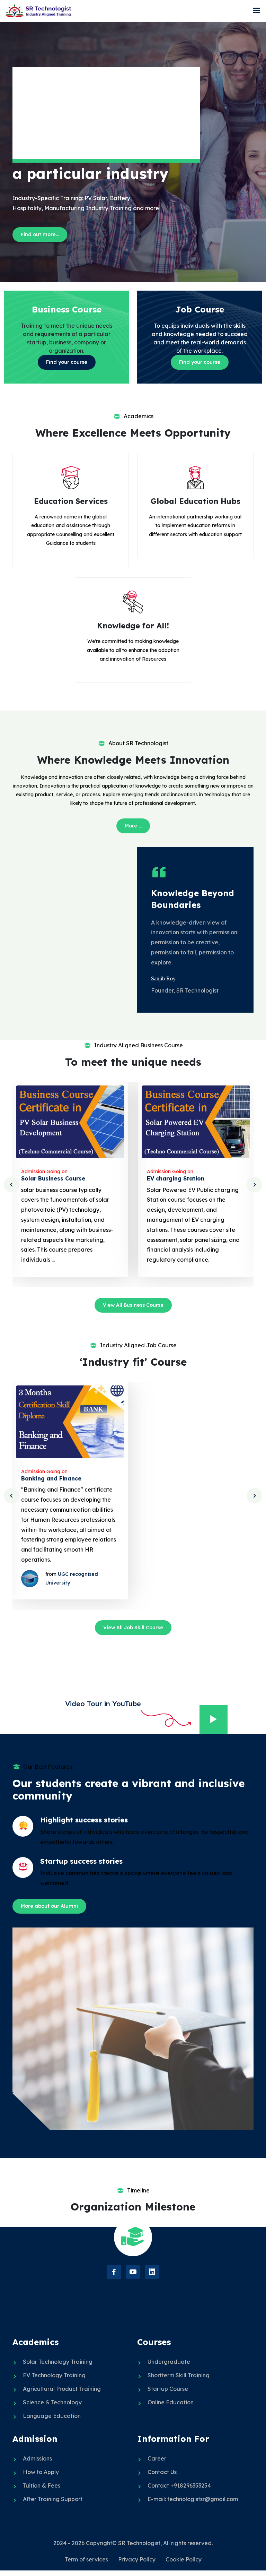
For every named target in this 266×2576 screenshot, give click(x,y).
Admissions (37, 2458)
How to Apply (41, 2472)
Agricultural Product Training (62, 2389)
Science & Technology (52, 2402)
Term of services (86, 2559)
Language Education (52, 2416)
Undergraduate (169, 2362)
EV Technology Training (54, 2375)
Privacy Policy (137, 2559)
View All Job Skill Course (133, 1628)
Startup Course (168, 2389)
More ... (133, 826)
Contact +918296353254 (179, 2485)
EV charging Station (176, 1178)
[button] (257, 11)
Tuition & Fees (42, 2485)
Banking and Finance (51, 1478)
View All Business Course (133, 1305)
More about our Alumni (49, 1906)
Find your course (67, 362)
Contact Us (162, 2472)
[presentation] (12, 1185)
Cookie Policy (184, 2559)
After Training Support (53, 2499)
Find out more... (40, 234)
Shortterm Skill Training (179, 2375)
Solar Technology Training (58, 2362)
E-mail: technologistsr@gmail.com (193, 2499)
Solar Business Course (53, 1178)
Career (157, 2458)
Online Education (171, 2402)
